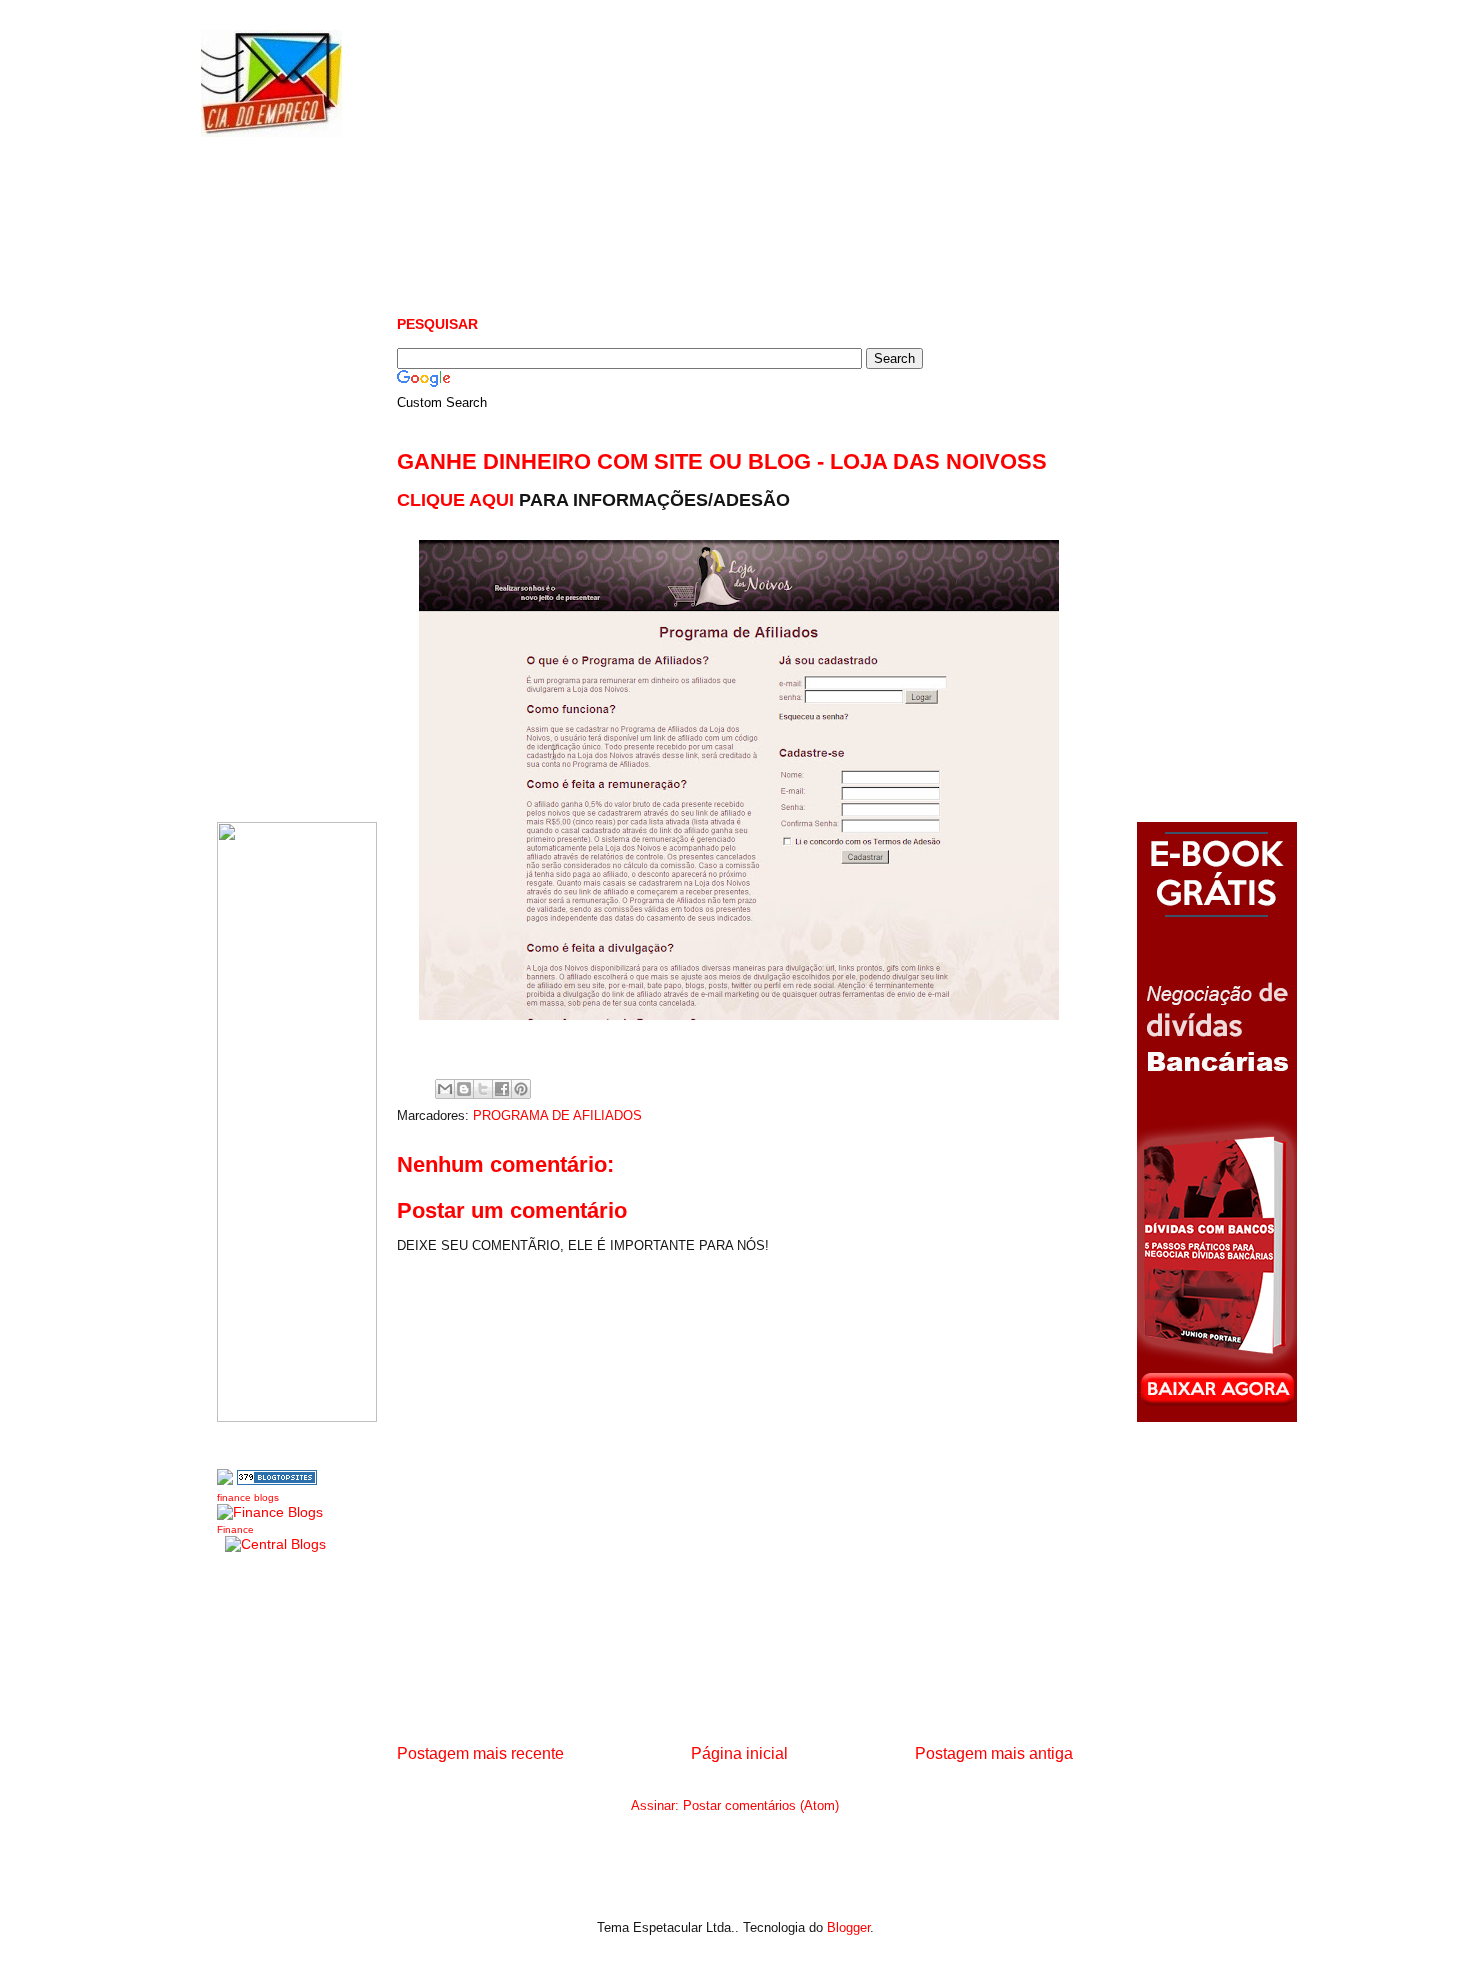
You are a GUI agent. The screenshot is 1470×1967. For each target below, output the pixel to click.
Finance (235, 1529)
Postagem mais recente (480, 1753)
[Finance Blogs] (270, 1512)
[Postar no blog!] (464, 1089)
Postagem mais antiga (994, 1753)
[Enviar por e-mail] (445, 1089)
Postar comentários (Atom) (761, 1805)
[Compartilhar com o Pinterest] (521, 1089)
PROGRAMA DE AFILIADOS (557, 1115)
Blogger (848, 1927)
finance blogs (248, 1497)
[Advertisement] (761, 220)
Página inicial (739, 1753)
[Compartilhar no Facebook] (502, 1089)
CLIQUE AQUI (458, 500)
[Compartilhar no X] (483, 1089)
